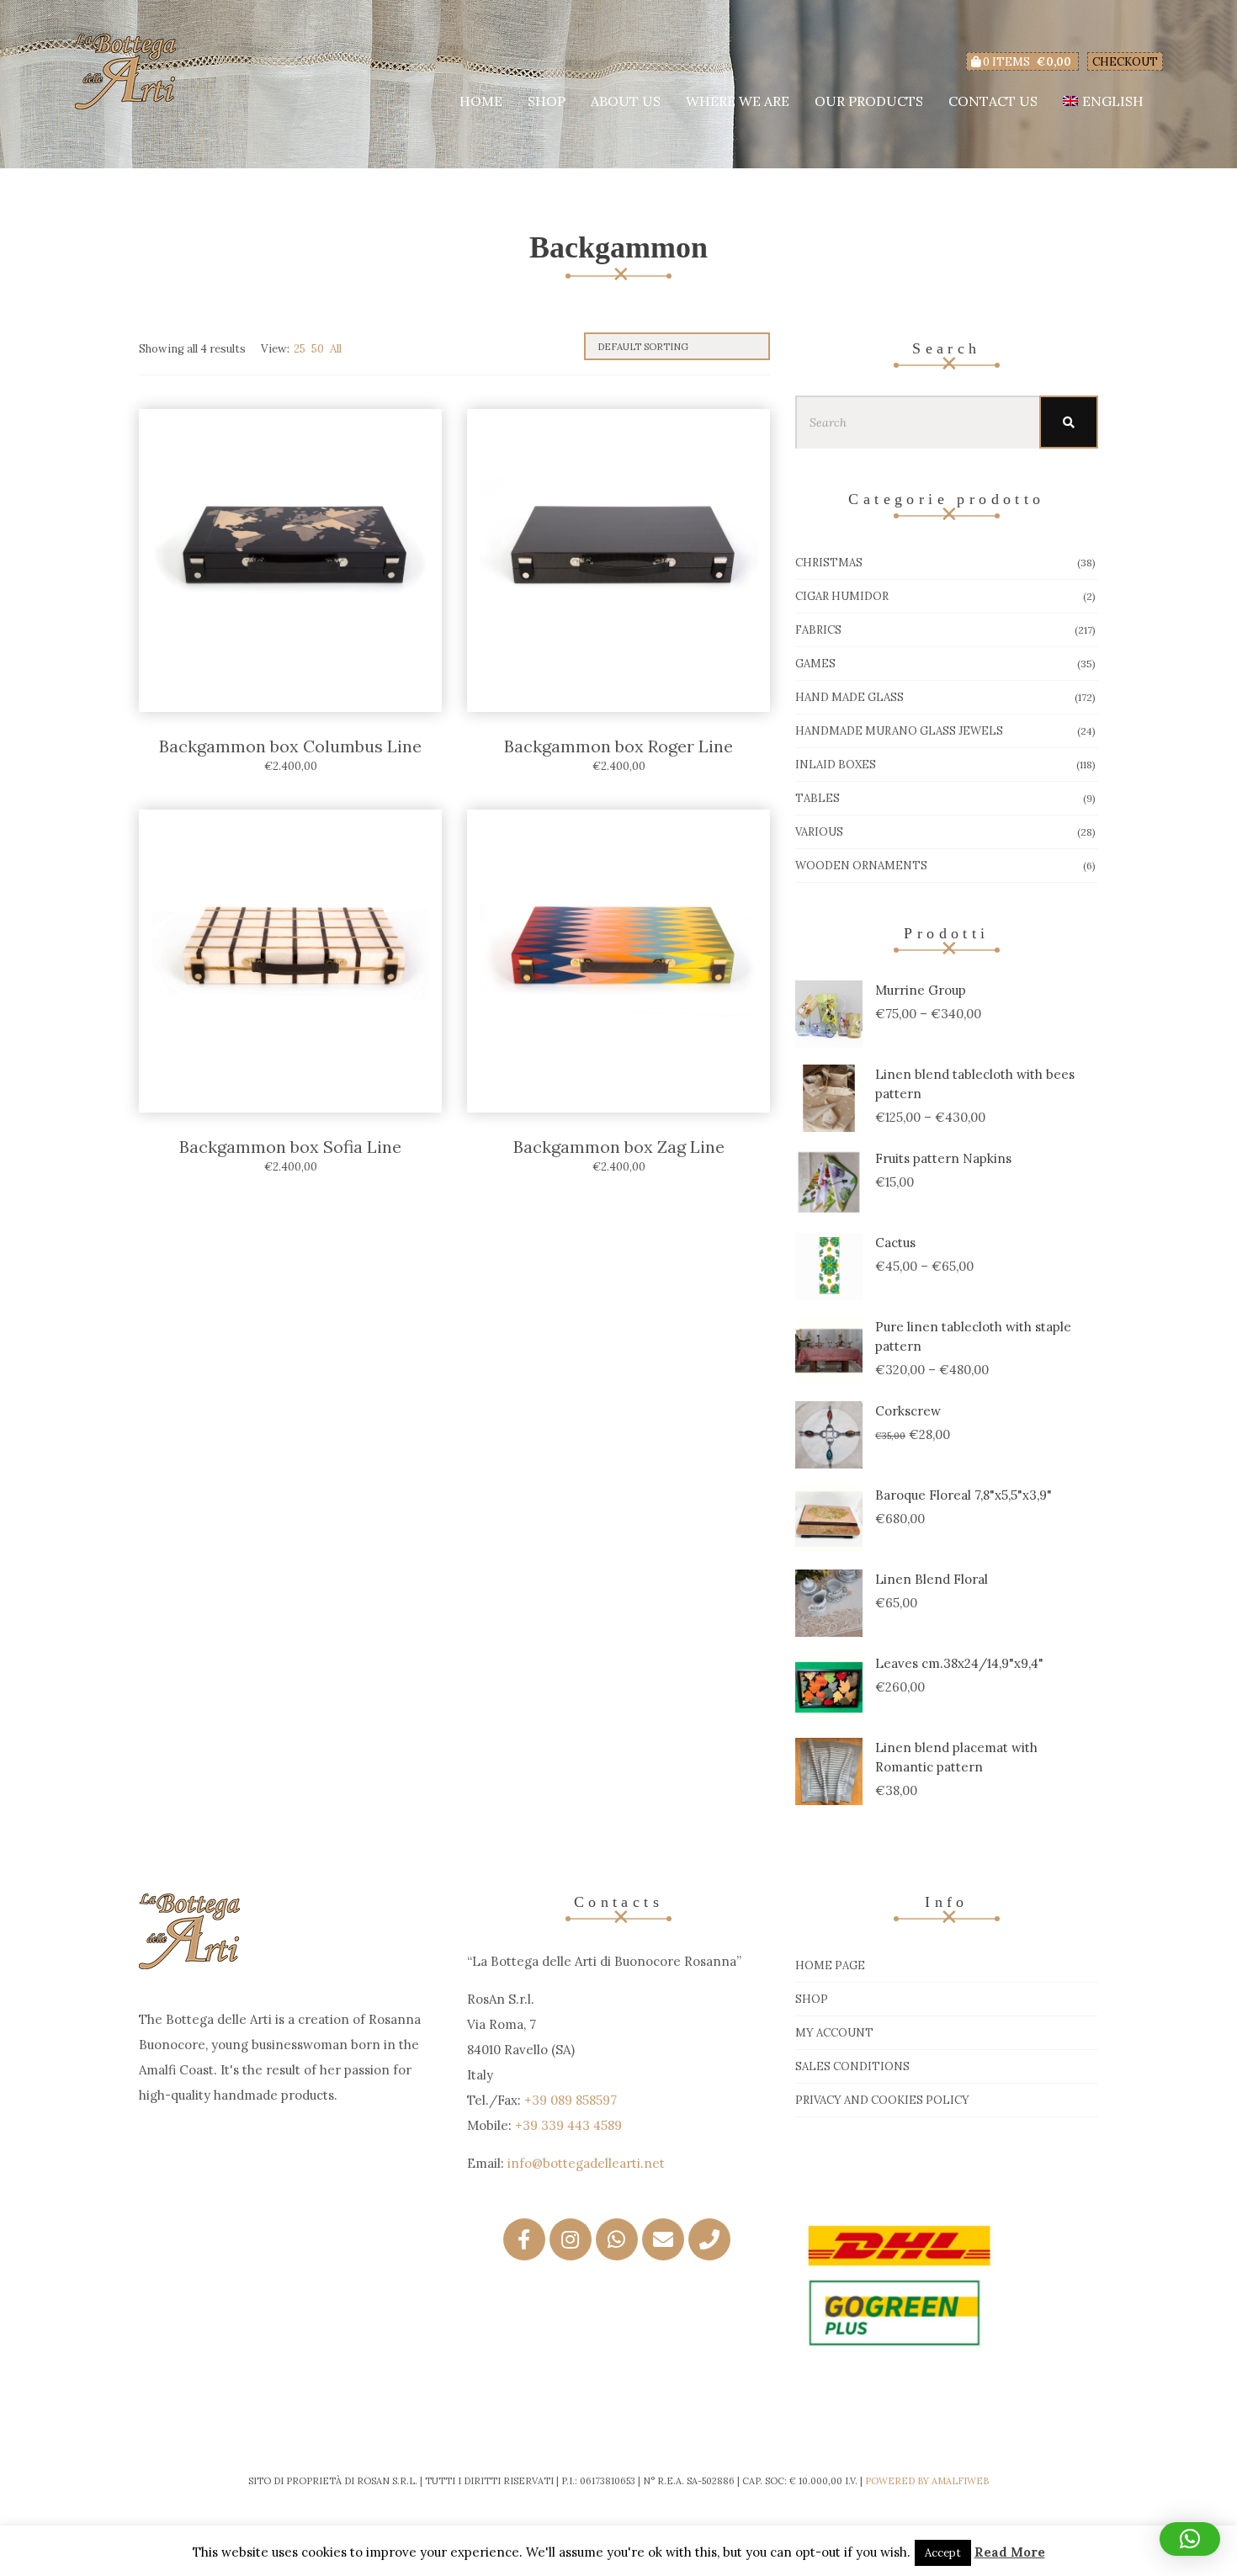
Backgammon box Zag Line (619, 1147)
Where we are (738, 101)
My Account (834, 2033)
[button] (1190, 2539)
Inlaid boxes (836, 765)
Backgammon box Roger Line (618, 746)
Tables (818, 798)
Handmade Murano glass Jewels (899, 731)
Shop (547, 101)
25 (300, 349)
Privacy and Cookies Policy (882, 2100)
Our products (869, 101)
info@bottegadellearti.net (586, 2163)
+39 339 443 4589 (568, 2125)
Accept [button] (943, 2553)
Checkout (1125, 62)
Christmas (829, 563)
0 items (1026, 62)
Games (815, 664)
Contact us (993, 101)
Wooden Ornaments (861, 866)
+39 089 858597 (571, 2100)
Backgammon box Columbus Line (290, 746)
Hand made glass (849, 697)
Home (481, 101)
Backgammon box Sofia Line (290, 1147)
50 (318, 349)
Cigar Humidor (842, 596)
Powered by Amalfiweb (927, 2481)
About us (626, 101)
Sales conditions (852, 2066)
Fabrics (818, 630)
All (336, 349)
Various (819, 832)
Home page (830, 1965)
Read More (1010, 2552)
